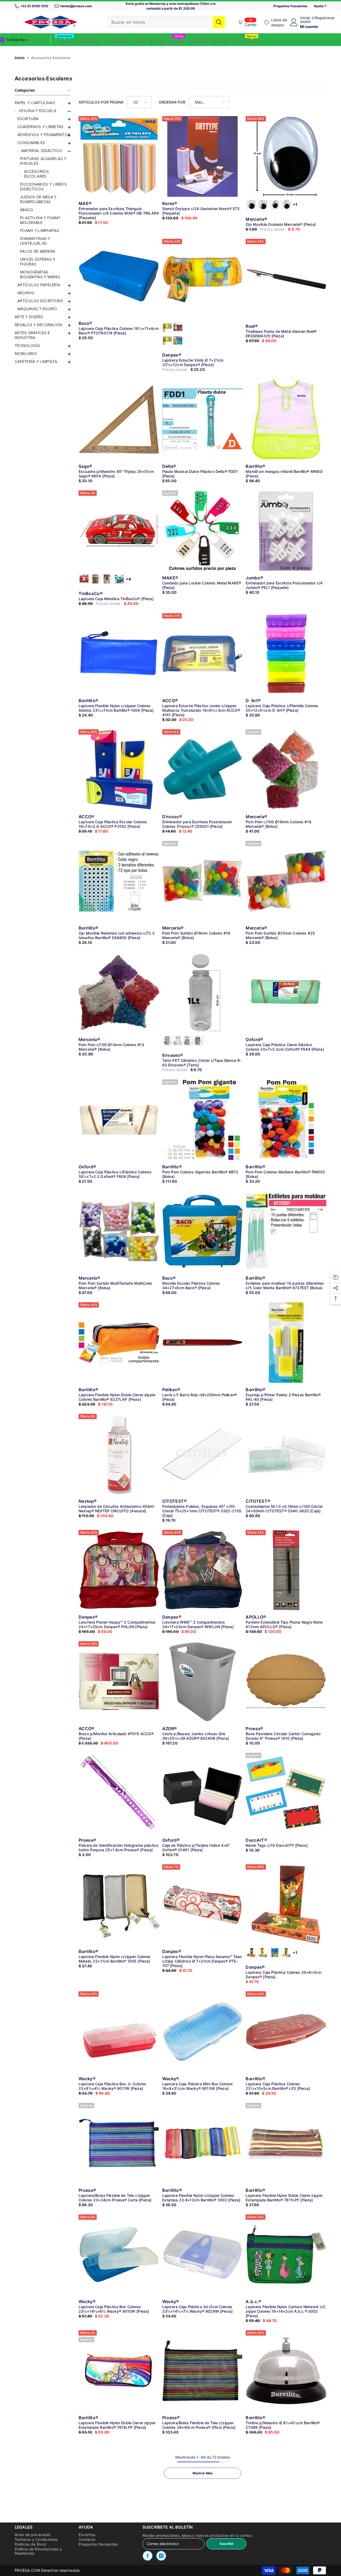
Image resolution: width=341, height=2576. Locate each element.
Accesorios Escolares (51, 58)
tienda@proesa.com (76, 6)
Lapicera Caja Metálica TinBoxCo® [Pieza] (116, 599)
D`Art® (253, 701)
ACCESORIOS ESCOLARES (36, 174)
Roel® (252, 326)
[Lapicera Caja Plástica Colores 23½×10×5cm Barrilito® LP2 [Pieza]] (286, 2032)
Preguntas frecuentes (290, 6)
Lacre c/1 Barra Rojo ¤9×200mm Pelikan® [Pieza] (200, 1397)
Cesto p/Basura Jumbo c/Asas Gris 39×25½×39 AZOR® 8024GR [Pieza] (196, 1736)
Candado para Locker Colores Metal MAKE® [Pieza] (202, 585)
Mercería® (256, 219)
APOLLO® (256, 1617)
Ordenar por (172, 102)
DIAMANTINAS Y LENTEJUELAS (35, 241)
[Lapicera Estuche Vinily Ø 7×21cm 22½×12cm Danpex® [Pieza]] (203, 279)
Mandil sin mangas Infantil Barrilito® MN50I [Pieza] (284, 474)
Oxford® (254, 1039)
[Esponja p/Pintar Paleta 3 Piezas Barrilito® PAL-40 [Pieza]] (286, 1343)
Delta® (169, 466)
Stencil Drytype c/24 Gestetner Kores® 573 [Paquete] (201, 211)
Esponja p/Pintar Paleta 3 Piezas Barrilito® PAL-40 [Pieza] (283, 1397)
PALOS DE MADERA (38, 251)
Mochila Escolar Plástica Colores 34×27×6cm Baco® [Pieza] (191, 1285)
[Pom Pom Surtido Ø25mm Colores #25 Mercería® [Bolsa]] (286, 881)
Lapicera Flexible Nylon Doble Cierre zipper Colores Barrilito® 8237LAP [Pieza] (117, 1397)
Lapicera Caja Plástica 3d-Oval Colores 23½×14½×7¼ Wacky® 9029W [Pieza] (197, 2309)
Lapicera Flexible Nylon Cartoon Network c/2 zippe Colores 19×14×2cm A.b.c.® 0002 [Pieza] (286, 2311)
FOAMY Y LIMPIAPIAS (40, 230)
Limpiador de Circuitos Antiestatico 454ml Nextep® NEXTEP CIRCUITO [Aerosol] (116, 1509)
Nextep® (88, 1501)
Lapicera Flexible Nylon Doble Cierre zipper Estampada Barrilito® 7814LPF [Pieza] (117, 2425)
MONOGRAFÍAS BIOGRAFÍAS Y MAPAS (40, 274)
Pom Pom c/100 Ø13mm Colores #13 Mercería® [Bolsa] (111, 1047)
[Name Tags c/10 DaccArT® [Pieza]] (286, 1793)
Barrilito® (255, 466)
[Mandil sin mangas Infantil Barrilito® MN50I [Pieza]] (286, 419)
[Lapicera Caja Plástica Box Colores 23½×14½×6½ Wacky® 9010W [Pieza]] (119, 2255)
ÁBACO (27, 210)
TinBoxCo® (91, 593)
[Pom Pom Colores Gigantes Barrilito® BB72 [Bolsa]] (203, 1120)
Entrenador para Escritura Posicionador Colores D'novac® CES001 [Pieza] (197, 824)
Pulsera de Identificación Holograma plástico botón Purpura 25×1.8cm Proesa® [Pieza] (118, 1848)
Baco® (86, 323)
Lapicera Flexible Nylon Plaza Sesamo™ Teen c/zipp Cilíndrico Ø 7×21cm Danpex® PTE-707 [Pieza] (202, 1961)
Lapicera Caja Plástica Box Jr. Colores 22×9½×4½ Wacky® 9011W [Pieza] (112, 2086)
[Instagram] (161, 2556)
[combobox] (160, 22)
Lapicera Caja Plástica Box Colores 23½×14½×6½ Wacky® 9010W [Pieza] (114, 2309)
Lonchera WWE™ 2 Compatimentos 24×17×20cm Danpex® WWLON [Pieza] (198, 1624)
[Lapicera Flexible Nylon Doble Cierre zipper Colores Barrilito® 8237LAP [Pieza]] (119, 1343)
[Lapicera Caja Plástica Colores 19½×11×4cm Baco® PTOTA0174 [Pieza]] (119, 276)
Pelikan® (171, 1390)
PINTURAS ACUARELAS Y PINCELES (43, 161)
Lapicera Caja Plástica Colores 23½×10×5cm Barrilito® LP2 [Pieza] (278, 2086)
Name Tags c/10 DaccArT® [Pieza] (277, 1845)
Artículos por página (101, 102)
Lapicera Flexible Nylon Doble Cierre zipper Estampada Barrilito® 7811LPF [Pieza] (284, 2198)
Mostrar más (203, 2473)
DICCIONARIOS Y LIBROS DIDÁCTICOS (43, 187)
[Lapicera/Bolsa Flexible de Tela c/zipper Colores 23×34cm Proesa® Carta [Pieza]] (119, 2143)
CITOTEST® (175, 1501)
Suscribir (227, 2544)
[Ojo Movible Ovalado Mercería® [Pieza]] (286, 156)
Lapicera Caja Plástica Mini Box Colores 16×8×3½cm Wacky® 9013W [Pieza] (198, 2086)
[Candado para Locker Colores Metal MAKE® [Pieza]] (203, 531)
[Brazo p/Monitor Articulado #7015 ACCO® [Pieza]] (119, 1682)
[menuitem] (43, 103)
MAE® (85, 203)
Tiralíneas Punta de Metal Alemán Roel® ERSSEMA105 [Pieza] (281, 334)
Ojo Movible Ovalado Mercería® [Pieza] (281, 224)
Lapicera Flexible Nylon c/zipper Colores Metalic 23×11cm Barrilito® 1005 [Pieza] (115, 1959)
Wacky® (87, 2079)
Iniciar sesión (305, 20)
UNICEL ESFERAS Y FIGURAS (38, 262)
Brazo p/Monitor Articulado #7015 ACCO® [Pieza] (116, 1736)
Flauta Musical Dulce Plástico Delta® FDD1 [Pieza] (200, 474)
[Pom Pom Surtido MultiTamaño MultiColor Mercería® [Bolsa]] (119, 1231)
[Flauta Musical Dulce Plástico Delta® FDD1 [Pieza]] (203, 419)
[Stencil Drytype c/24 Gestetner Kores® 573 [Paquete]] (203, 156)
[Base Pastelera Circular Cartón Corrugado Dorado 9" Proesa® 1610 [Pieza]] (286, 1682)
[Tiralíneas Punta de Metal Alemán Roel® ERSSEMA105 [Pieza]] (286, 279)
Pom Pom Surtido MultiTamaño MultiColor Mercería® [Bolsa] (115, 1285)
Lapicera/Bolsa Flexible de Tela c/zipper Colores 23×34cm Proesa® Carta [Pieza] (115, 2198)
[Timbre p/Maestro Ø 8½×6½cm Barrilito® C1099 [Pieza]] (286, 2371)
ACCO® (170, 701)
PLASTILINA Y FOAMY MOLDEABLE (40, 220)
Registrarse (324, 18)
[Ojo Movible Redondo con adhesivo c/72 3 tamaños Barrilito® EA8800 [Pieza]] (119, 881)
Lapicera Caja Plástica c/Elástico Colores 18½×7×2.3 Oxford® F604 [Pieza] (115, 1174)
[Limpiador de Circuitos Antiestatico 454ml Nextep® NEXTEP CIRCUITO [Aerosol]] (119, 1454)
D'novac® (172, 817)
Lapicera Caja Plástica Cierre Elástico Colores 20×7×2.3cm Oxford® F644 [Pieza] (285, 1047)
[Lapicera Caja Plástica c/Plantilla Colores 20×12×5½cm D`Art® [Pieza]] (286, 654)
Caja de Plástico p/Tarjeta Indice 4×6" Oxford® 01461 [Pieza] (196, 1848)
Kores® (170, 203)
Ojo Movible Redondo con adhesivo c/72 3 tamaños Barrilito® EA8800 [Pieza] (117, 935)
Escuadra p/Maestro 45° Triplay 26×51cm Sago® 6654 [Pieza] (116, 474)
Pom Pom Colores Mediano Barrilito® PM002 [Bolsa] (285, 1174)
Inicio (20, 58)
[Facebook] (148, 2556)
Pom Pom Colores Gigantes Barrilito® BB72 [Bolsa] (200, 1174)
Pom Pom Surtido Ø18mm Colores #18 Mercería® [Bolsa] (196, 935)
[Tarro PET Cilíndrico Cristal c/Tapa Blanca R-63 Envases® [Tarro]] (203, 992)
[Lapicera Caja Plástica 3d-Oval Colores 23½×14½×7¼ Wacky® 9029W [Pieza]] (203, 2255)
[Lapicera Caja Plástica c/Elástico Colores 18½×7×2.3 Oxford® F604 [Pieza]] (119, 1120)
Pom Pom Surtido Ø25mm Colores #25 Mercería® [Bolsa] (280, 935)
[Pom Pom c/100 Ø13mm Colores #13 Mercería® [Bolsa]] (119, 992)
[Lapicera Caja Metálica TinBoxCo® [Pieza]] (119, 531)
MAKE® (170, 578)
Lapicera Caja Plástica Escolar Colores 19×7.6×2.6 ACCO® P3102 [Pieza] (113, 824)
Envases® (173, 1055)
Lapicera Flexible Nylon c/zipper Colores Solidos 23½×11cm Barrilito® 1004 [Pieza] (116, 708)
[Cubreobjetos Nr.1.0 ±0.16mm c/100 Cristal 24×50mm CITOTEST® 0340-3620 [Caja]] (286, 1454)
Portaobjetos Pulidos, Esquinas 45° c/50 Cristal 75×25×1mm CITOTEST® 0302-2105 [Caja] (202, 1511)
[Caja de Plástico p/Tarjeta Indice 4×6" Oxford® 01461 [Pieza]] (203, 1793)
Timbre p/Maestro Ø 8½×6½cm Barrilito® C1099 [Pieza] (283, 2425)
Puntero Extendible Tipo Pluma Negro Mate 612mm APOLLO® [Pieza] (284, 1624)
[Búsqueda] (166, 22)
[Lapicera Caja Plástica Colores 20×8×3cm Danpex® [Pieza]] (286, 1905)
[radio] (251, 205)
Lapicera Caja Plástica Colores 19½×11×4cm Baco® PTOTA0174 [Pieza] (119, 331)
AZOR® (170, 1729)
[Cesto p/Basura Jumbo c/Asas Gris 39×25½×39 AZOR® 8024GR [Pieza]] (203, 1682)
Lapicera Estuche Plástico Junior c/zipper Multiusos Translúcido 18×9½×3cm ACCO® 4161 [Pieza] (201, 710)
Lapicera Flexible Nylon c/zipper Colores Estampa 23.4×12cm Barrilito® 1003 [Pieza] (201, 2198)
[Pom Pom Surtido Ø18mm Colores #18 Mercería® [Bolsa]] (203, 881)
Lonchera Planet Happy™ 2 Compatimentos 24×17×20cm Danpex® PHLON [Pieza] (117, 1624)
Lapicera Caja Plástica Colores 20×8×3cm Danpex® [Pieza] (283, 1975)
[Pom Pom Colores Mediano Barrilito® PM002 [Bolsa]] (286, 1120)
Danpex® (172, 355)
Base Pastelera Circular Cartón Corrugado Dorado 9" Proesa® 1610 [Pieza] (283, 1736)
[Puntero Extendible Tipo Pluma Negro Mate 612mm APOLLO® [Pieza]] (286, 1570)
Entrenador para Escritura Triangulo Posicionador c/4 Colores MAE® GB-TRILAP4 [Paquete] (119, 213)
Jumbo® (254, 578)
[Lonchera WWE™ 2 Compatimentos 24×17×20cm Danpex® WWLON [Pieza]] (203, 1570)
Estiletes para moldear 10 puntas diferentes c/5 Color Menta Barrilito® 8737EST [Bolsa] (285, 1285)
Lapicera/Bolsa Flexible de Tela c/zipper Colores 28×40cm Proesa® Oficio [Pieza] (199, 2425)
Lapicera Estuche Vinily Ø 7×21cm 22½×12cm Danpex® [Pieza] (193, 362)
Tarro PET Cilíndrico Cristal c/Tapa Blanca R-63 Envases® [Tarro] (202, 1063)
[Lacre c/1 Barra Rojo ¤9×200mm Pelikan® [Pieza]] (203, 1343)
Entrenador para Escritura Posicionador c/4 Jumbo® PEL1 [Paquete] (284, 585)
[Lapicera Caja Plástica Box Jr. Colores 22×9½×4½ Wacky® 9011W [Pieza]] (119, 2032)
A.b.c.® (253, 2301)
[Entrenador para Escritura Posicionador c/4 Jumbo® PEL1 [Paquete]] (286, 531)
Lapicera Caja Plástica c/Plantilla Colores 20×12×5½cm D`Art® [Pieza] (282, 708)
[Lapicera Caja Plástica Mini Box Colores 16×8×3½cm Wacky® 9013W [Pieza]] (203, 2032)
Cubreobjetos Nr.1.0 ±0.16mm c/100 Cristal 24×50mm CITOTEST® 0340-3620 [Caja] (284, 1509)
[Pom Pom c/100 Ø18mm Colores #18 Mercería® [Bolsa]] (286, 770)
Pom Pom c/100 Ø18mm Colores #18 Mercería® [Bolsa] (278, 824)
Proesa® (254, 1729)
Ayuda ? (320, 6)
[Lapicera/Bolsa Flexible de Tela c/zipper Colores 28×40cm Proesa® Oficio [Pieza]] (203, 2371)
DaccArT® (256, 1840)
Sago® (86, 466)
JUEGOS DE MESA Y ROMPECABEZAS (38, 199)
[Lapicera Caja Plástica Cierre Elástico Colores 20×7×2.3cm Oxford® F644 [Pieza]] (286, 992)
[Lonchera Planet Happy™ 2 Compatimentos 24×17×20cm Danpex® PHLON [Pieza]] (119, 1570)
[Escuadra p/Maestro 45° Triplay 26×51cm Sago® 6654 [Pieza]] (119, 419)
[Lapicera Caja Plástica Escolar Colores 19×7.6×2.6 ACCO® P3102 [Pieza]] (119, 770)
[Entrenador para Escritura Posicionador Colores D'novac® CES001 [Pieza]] (203, 770)
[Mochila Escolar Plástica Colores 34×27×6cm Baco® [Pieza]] (203, 1231)
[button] (43, 119)
